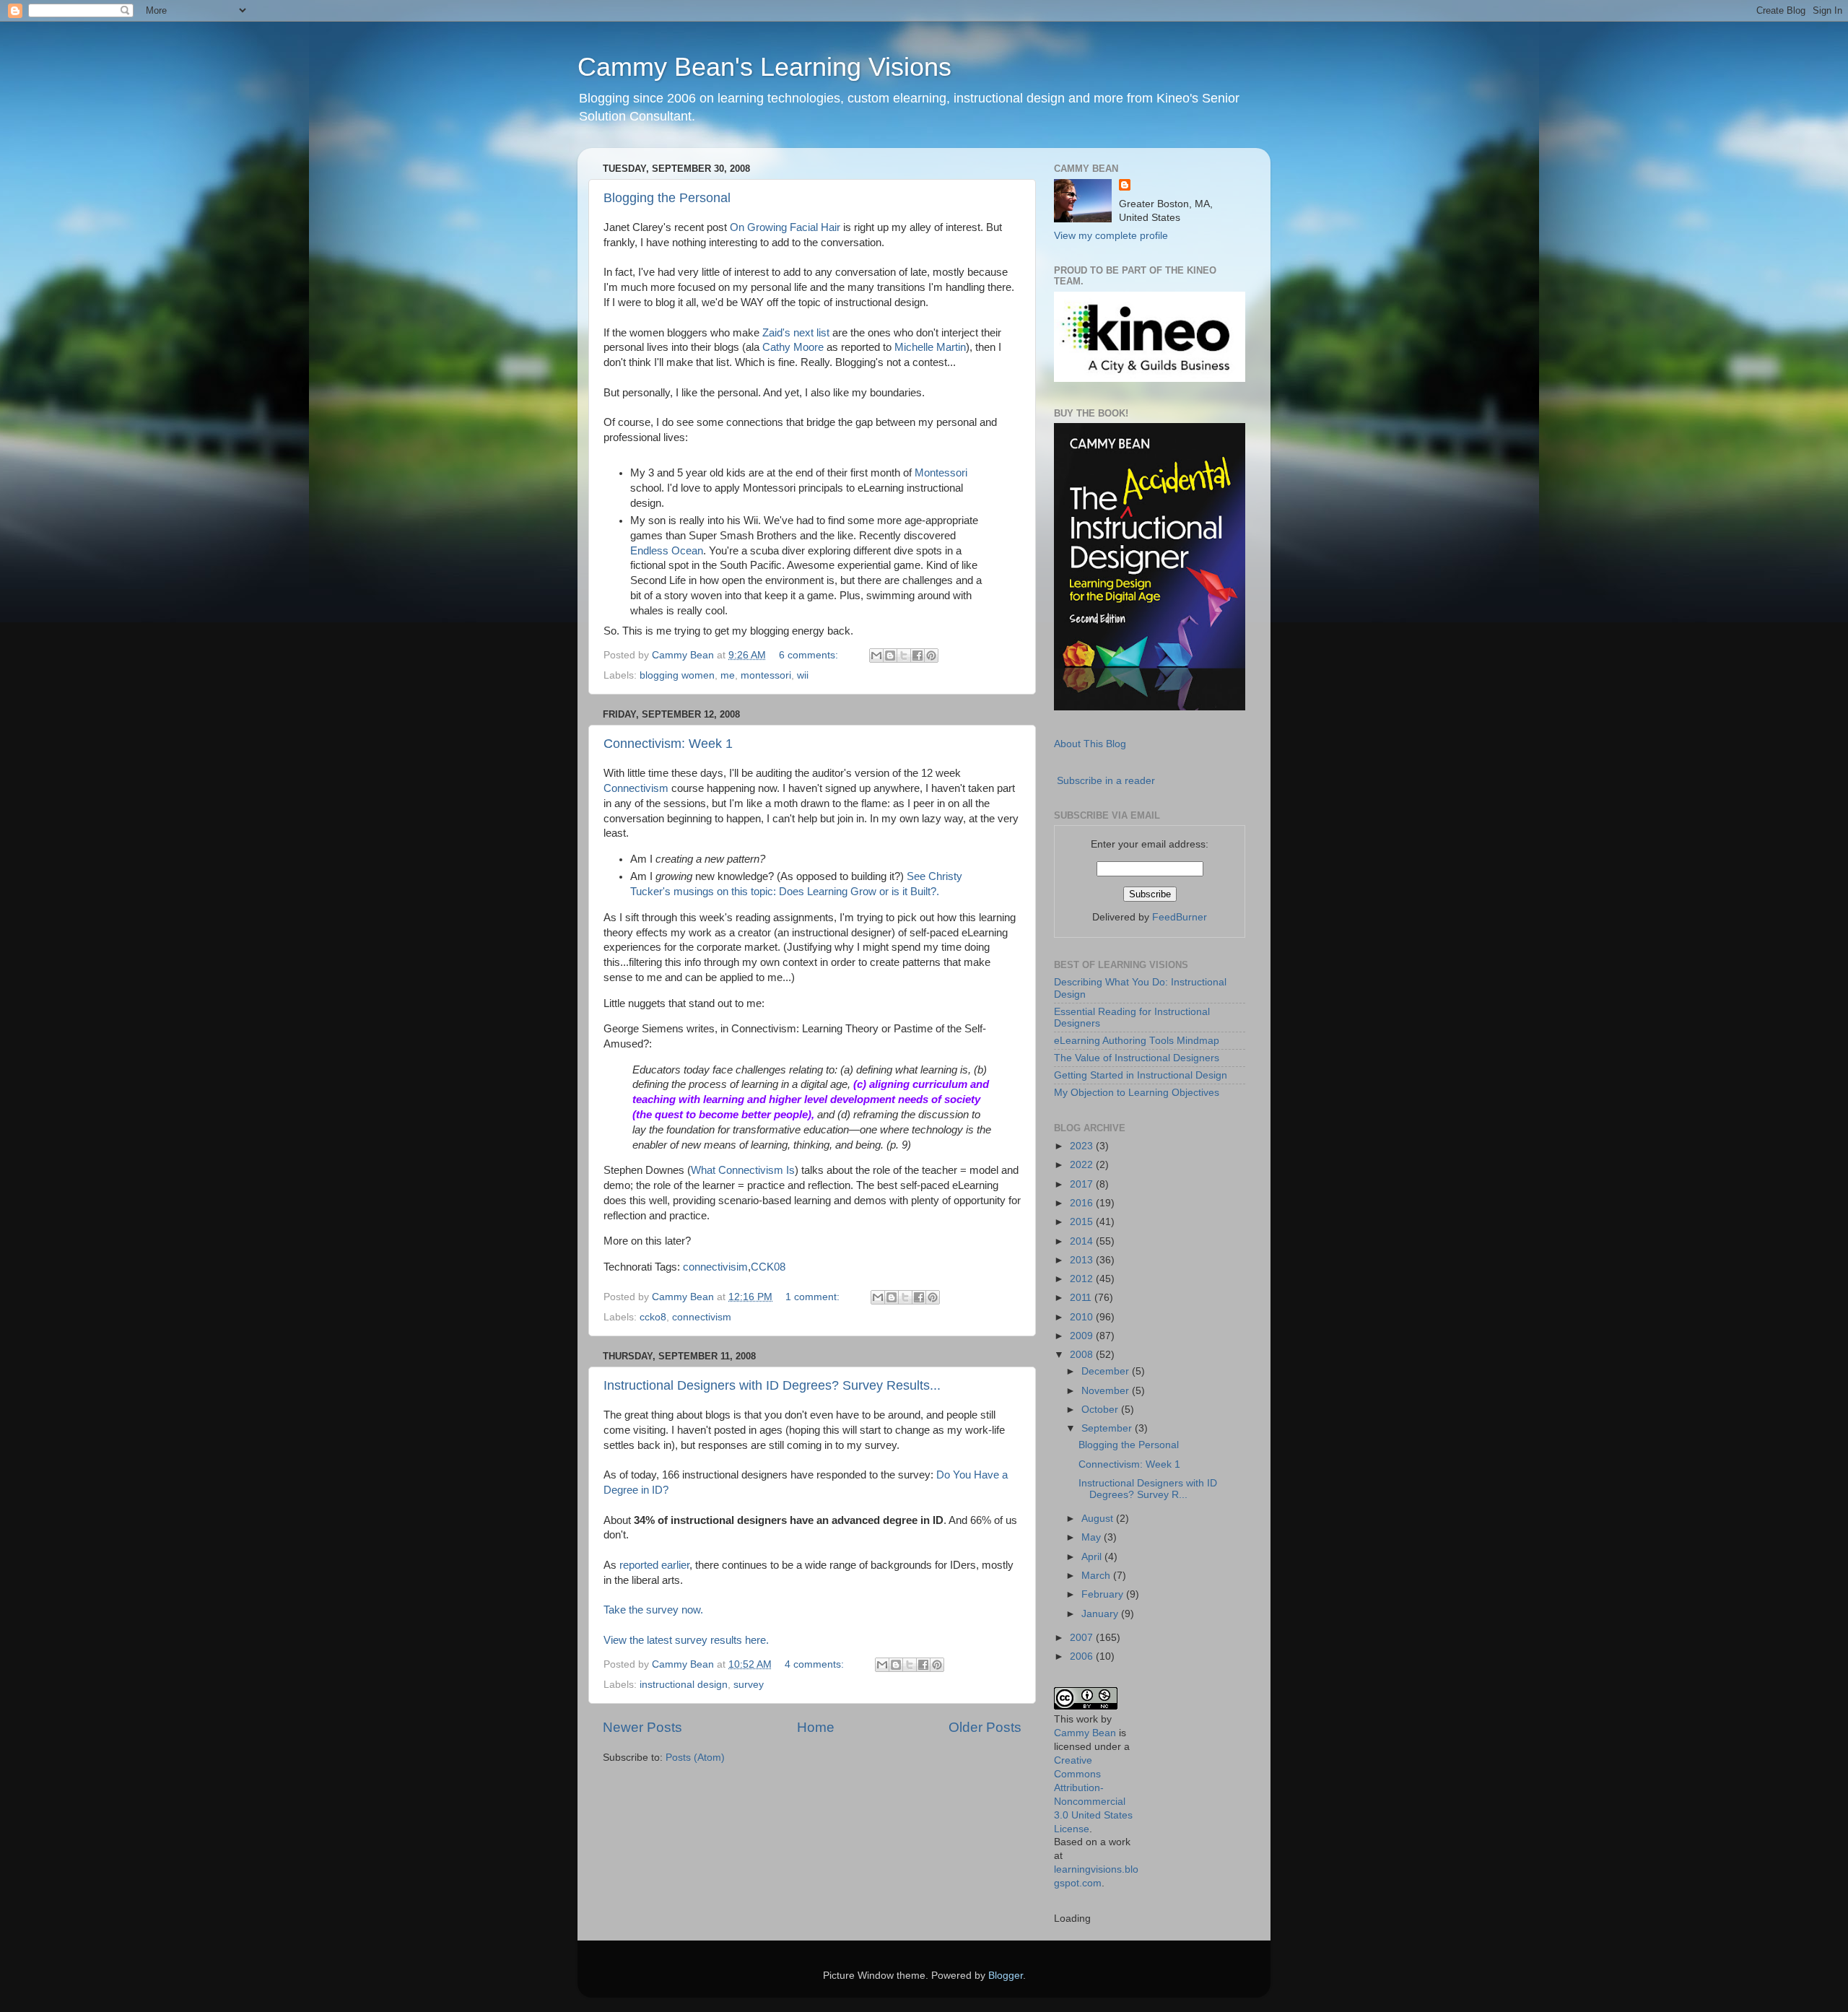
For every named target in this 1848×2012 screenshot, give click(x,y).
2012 (1083, 1279)
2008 (1083, 1355)
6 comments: (810, 655)
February (1104, 1594)
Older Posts (985, 1727)
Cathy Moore (793, 347)
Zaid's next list (796, 333)
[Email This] (876, 656)
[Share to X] (904, 656)
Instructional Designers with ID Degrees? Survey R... (1148, 1489)
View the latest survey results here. (686, 1640)
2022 (1083, 1165)
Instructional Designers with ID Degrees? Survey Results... (772, 1385)
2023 (1083, 1146)
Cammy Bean (684, 655)
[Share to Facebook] (918, 656)
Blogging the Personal (667, 198)
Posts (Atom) (695, 1758)
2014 (1083, 1241)
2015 (1083, 1222)
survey (749, 1685)
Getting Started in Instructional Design (1141, 1075)
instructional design (684, 1685)
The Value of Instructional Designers (1137, 1058)
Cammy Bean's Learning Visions (764, 67)
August (1099, 1519)
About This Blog (1090, 744)
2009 (1083, 1336)
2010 (1083, 1317)
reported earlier (654, 1565)
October (1101, 1410)
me (728, 675)
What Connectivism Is (743, 1170)
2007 (1083, 1638)
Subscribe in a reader (1106, 781)
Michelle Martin (930, 347)
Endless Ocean (667, 551)
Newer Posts (642, 1727)
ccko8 (653, 1317)
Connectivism (636, 788)
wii (803, 675)
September (1108, 1428)
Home (816, 1727)
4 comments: (816, 1664)
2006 (1083, 1656)
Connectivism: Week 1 (668, 744)
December (1107, 1371)
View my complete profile (1111, 236)
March (1097, 1576)
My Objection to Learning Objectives (1137, 1093)
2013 (1083, 1260)
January (1101, 1614)
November (1107, 1391)
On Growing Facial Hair (785, 227)
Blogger (1006, 1976)
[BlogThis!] (890, 656)
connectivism (702, 1317)
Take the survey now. (653, 1610)
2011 (1082, 1298)
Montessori (941, 473)
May (1093, 1537)
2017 (1083, 1184)
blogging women (677, 675)
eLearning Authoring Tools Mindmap (1137, 1041)
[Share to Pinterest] (931, 656)
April (1093, 1557)
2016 (1083, 1203)
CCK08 (768, 1267)
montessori (766, 675)
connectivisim (715, 1267)
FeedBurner (1180, 917)
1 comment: (814, 1297)
